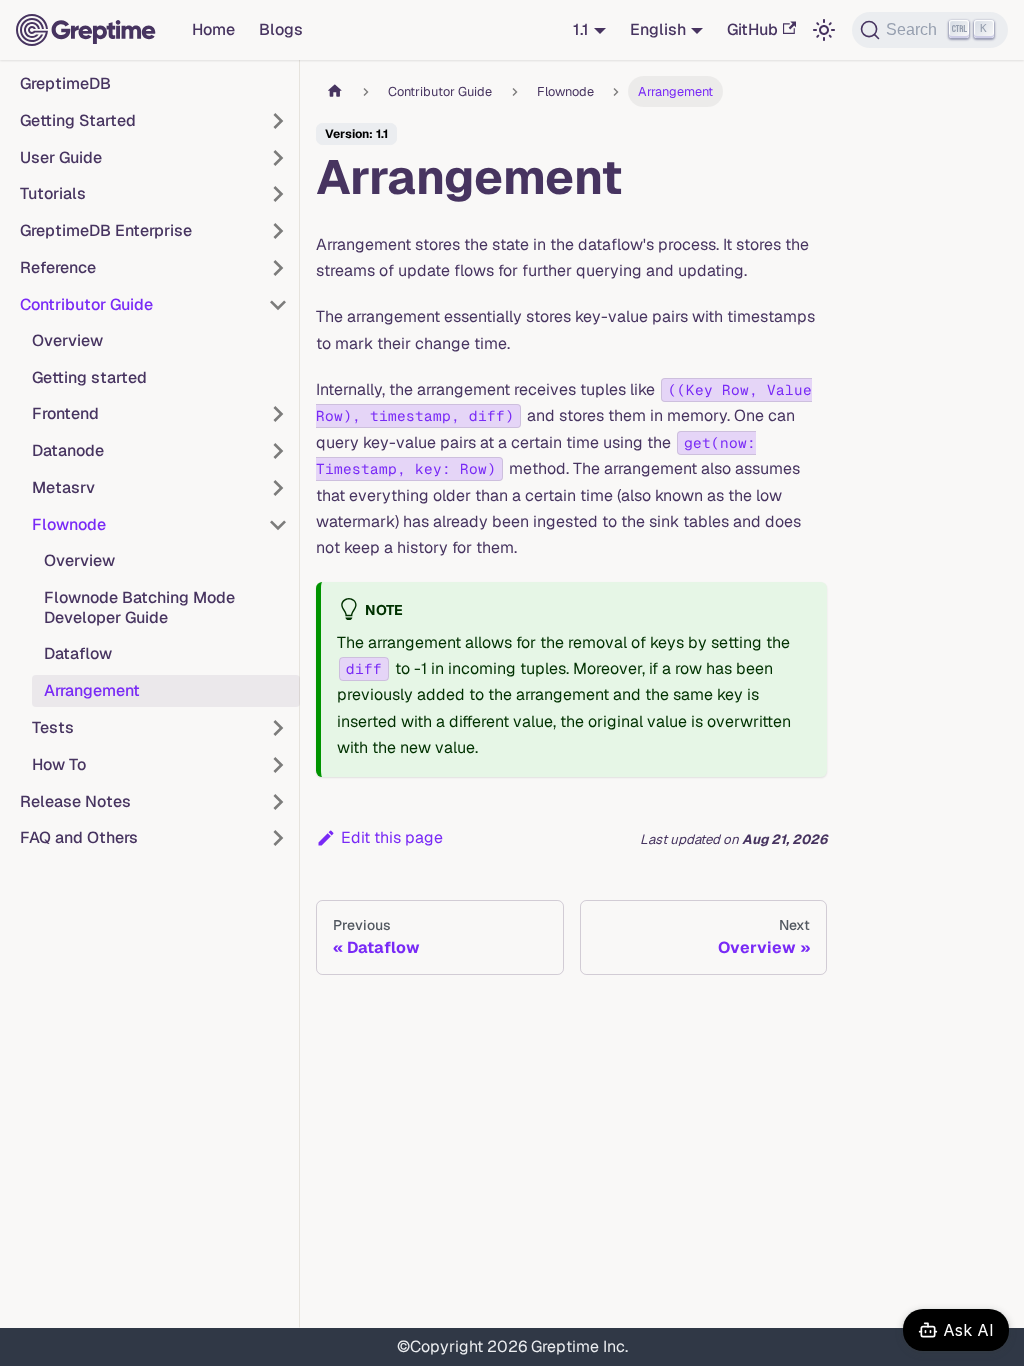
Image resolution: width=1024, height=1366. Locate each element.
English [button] (658, 29)
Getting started (89, 377)
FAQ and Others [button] (79, 837)
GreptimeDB (65, 83)
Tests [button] (53, 727)
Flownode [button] (69, 524)
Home (213, 29)
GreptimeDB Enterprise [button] (106, 230)
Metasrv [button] (63, 487)
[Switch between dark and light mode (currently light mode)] (824, 30)
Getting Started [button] (78, 120)
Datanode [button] (68, 450)
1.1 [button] (581, 29)
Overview (67, 340)
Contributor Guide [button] (86, 304)
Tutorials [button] (53, 193)
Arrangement (92, 690)
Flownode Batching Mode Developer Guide (139, 607)
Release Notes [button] (75, 801)
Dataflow (78, 653)
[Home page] (335, 91)
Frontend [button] (65, 413)
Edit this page (392, 837)
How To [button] (59, 764)
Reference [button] (58, 267)
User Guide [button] (61, 157)
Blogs (281, 29)
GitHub (752, 29)
